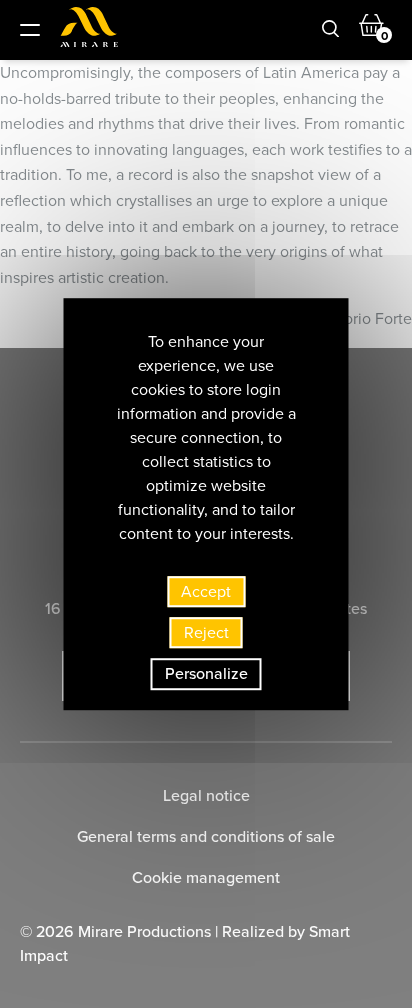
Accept (206, 591)
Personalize (206, 674)
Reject (206, 632)
